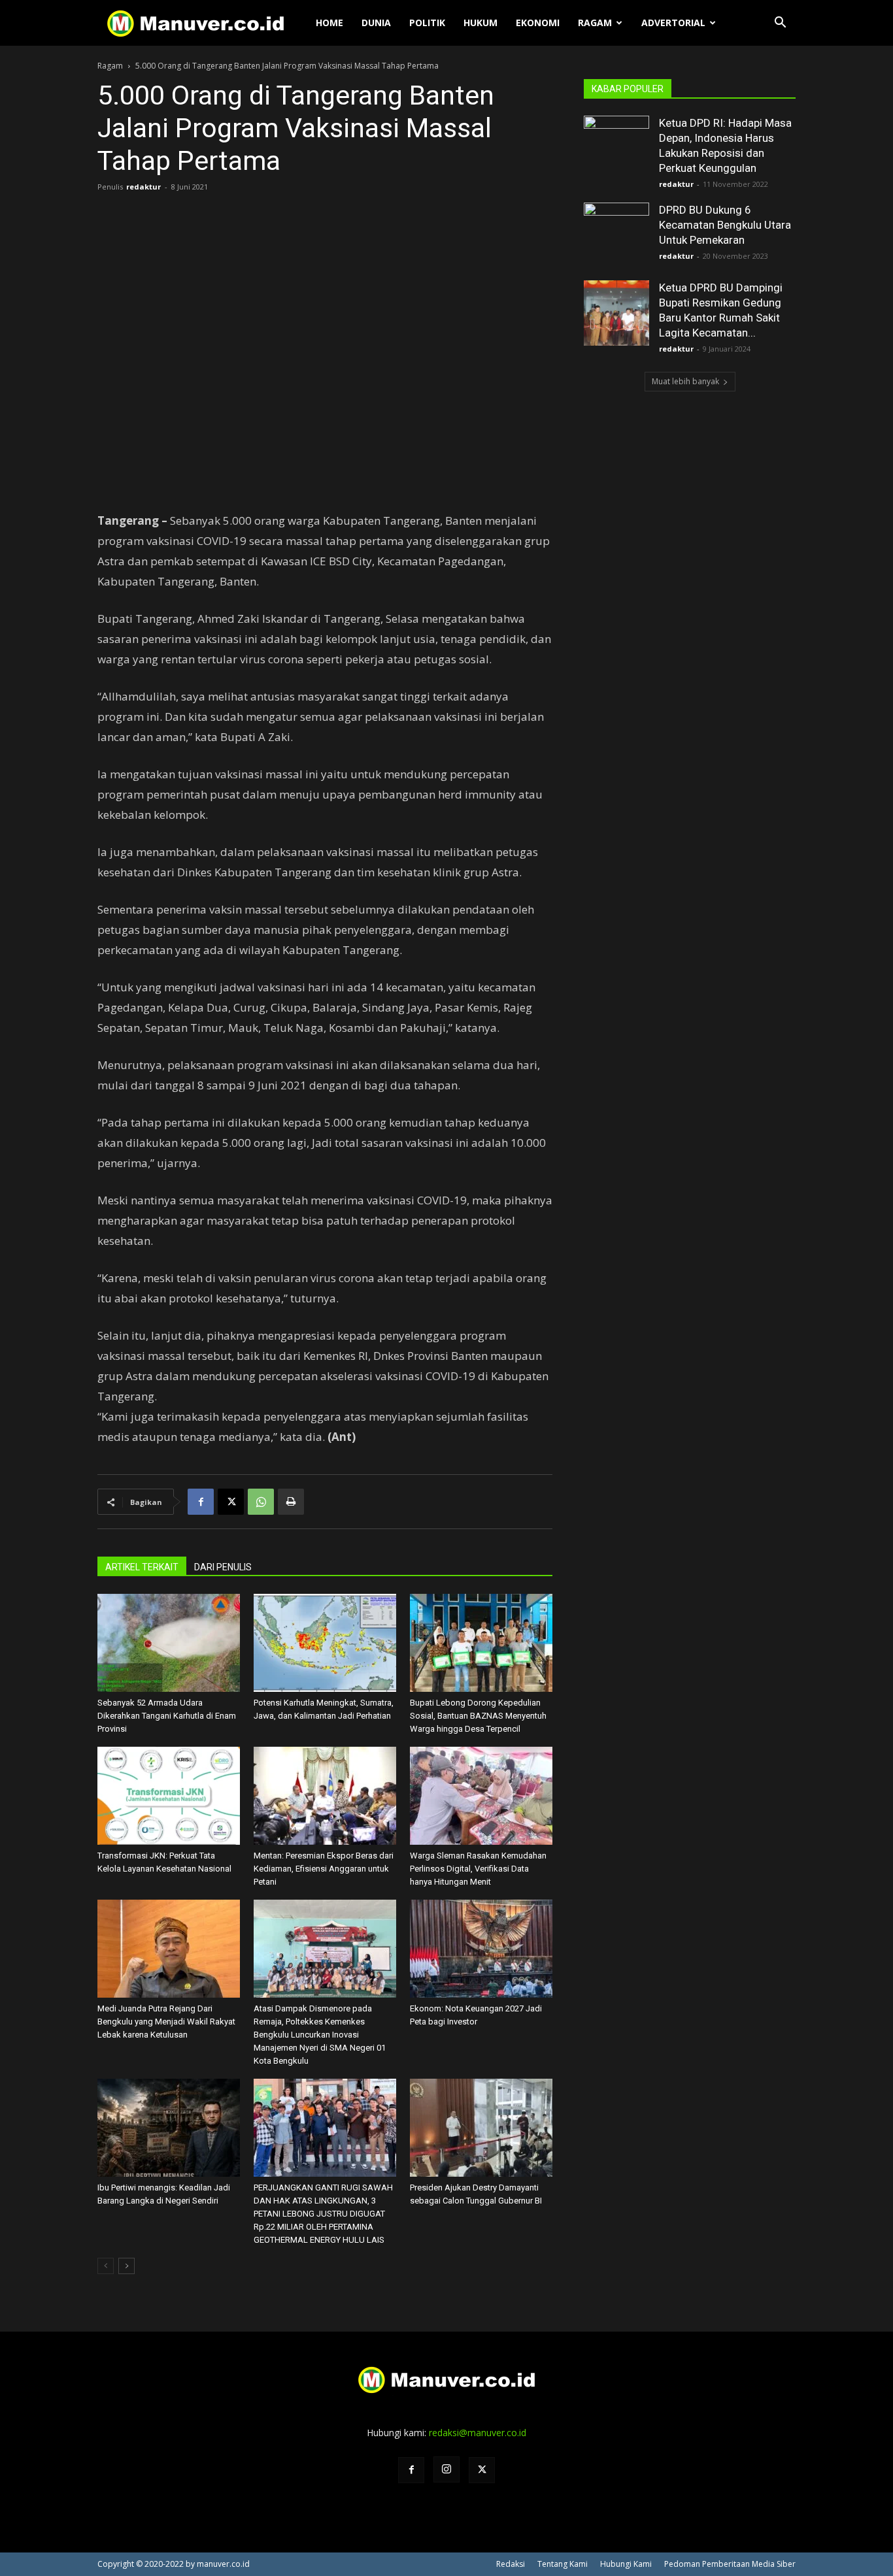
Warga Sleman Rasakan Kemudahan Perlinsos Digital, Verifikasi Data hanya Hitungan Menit (478, 1869)
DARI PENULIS (223, 1567)
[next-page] (126, 2266)
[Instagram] (446, 2469)
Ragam (595, 23)
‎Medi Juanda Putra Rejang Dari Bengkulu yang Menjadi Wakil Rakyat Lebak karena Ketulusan (166, 2022)
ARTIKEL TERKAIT (142, 1567)
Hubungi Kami (626, 2564)
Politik (427, 23)
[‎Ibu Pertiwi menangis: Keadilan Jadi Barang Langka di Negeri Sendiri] (169, 2128)
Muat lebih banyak (685, 381)
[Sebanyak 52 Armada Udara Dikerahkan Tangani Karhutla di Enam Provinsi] (169, 1643)
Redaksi (511, 2564)
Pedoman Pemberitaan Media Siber (730, 2564)
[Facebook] (201, 1502)
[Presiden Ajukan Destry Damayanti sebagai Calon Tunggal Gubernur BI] (481, 2128)
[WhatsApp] (261, 1502)
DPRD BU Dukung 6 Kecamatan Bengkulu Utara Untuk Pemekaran (725, 225)
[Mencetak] (291, 1502)
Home (329, 23)
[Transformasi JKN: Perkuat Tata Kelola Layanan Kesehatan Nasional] (169, 1796)
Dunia (376, 23)
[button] (780, 24)
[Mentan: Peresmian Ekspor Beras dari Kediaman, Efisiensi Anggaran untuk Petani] (325, 1796)
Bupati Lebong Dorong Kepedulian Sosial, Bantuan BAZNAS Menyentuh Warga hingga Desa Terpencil (478, 1716)
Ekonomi (538, 23)
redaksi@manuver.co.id (478, 2433)
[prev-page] (106, 2266)
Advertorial (673, 23)
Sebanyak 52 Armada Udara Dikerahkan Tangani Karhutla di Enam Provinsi (167, 1716)
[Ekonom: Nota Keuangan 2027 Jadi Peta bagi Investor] (481, 1949)
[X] (231, 1502)
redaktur (143, 187)
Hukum (480, 23)
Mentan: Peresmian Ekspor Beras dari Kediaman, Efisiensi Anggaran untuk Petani (324, 1869)
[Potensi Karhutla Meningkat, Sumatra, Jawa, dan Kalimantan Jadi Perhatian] (325, 1643)
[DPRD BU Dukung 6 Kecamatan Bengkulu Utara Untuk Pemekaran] (616, 235)
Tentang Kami (563, 2564)
